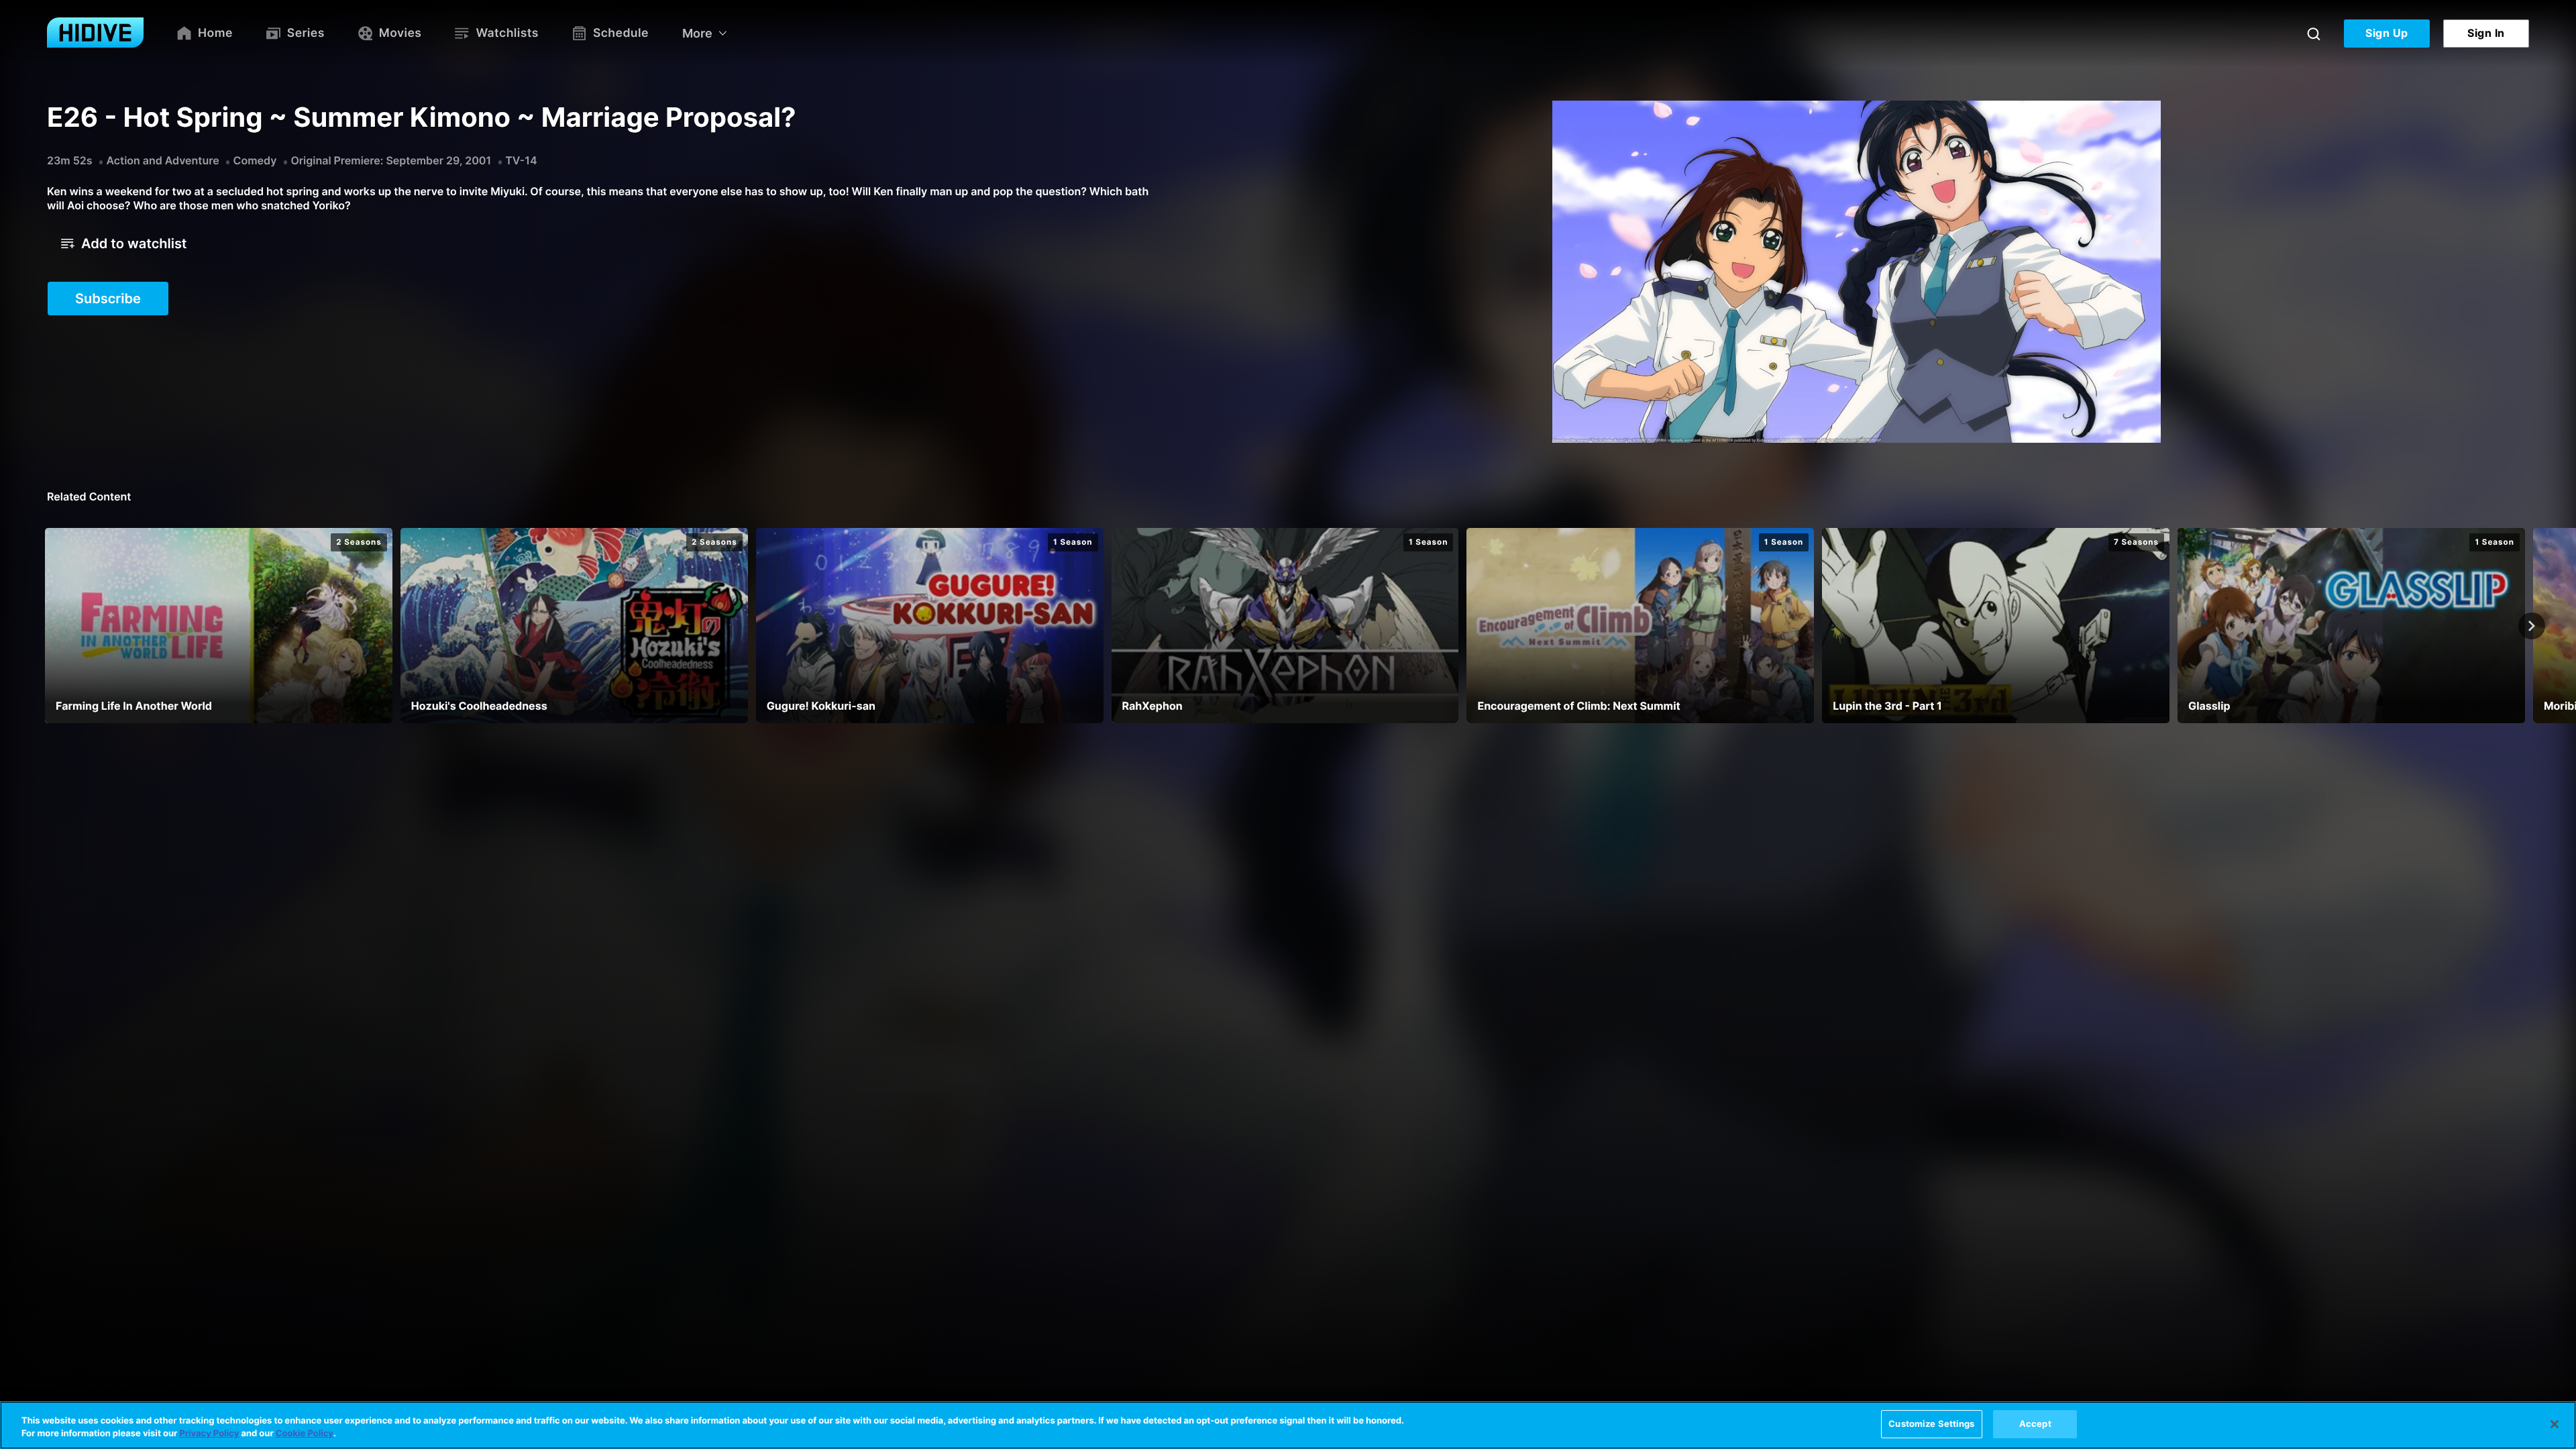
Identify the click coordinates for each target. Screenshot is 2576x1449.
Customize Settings (1931, 1424)
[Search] (2314, 34)
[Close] (2555, 1424)
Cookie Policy (305, 1434)
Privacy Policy (209, 1434)
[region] (1288, 1425)
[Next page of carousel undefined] (2532, 626)
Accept (2035, 1424)
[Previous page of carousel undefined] (44, 626)
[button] (124, 244)
